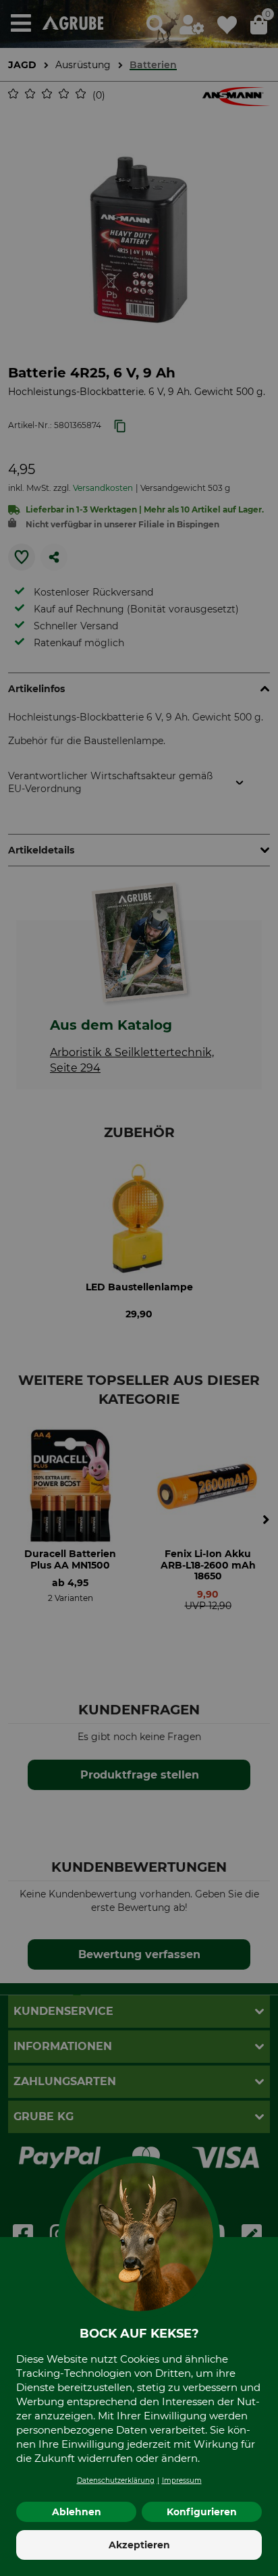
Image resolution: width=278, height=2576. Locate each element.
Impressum (182, 2480)
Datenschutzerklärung (116, 2480)
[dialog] (139, 1288)
